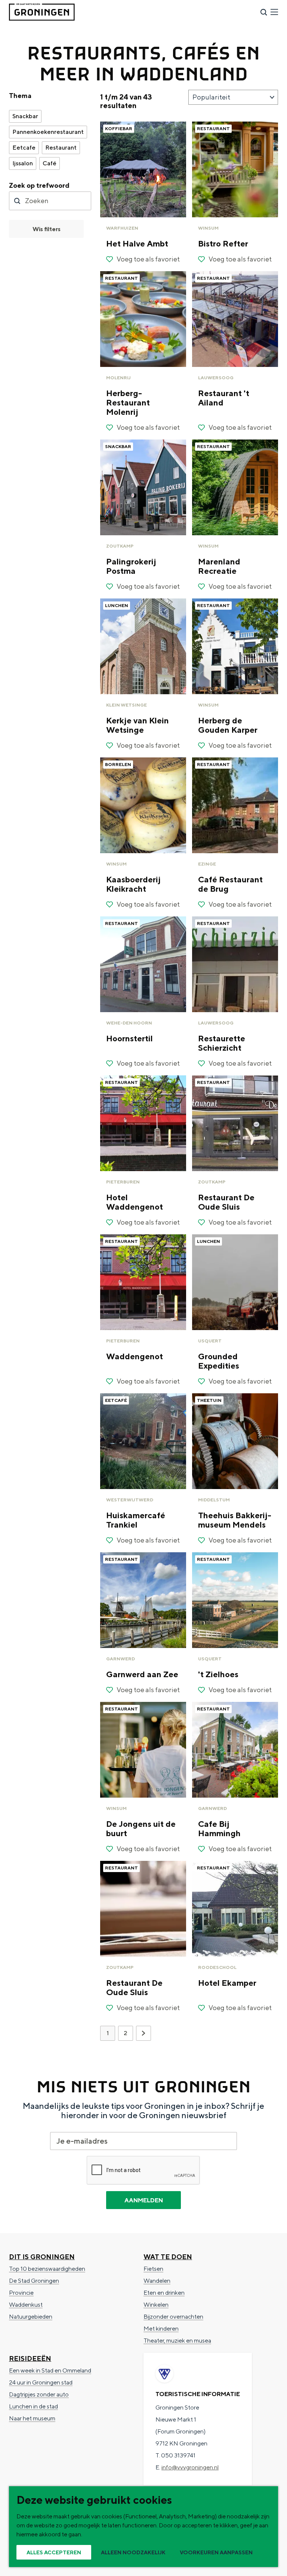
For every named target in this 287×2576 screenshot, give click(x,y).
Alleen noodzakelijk (133, 2552)
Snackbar (25, 116)
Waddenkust (26, 2305)
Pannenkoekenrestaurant (48, 132)
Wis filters (47, 229)
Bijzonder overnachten (173, 2317)
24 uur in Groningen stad (41, 2382)
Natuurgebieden (31, 2317)
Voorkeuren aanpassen (216, 2552)
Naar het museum (32, 2418)
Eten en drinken (164, 2293)
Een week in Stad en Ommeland (50, 2370)
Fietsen (153, 2269)
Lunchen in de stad (33, 2406)
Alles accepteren (54, 2552)
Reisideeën (30, 2358)
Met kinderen (161, 2329)
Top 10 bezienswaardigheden (47, 2269)
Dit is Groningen (42, 2257)
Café (50, 163)
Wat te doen (168, 2257)
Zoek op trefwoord (39, 185)
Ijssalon (23, 163)
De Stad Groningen (34, 2281)
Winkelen (156, 2305)
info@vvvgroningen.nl (190, 2467)
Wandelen (157, 2281)
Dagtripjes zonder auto (39, 2394)
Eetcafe (24, 148)
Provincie (21, 2293)
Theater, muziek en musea (177, 2341)
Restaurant (61, 148)
